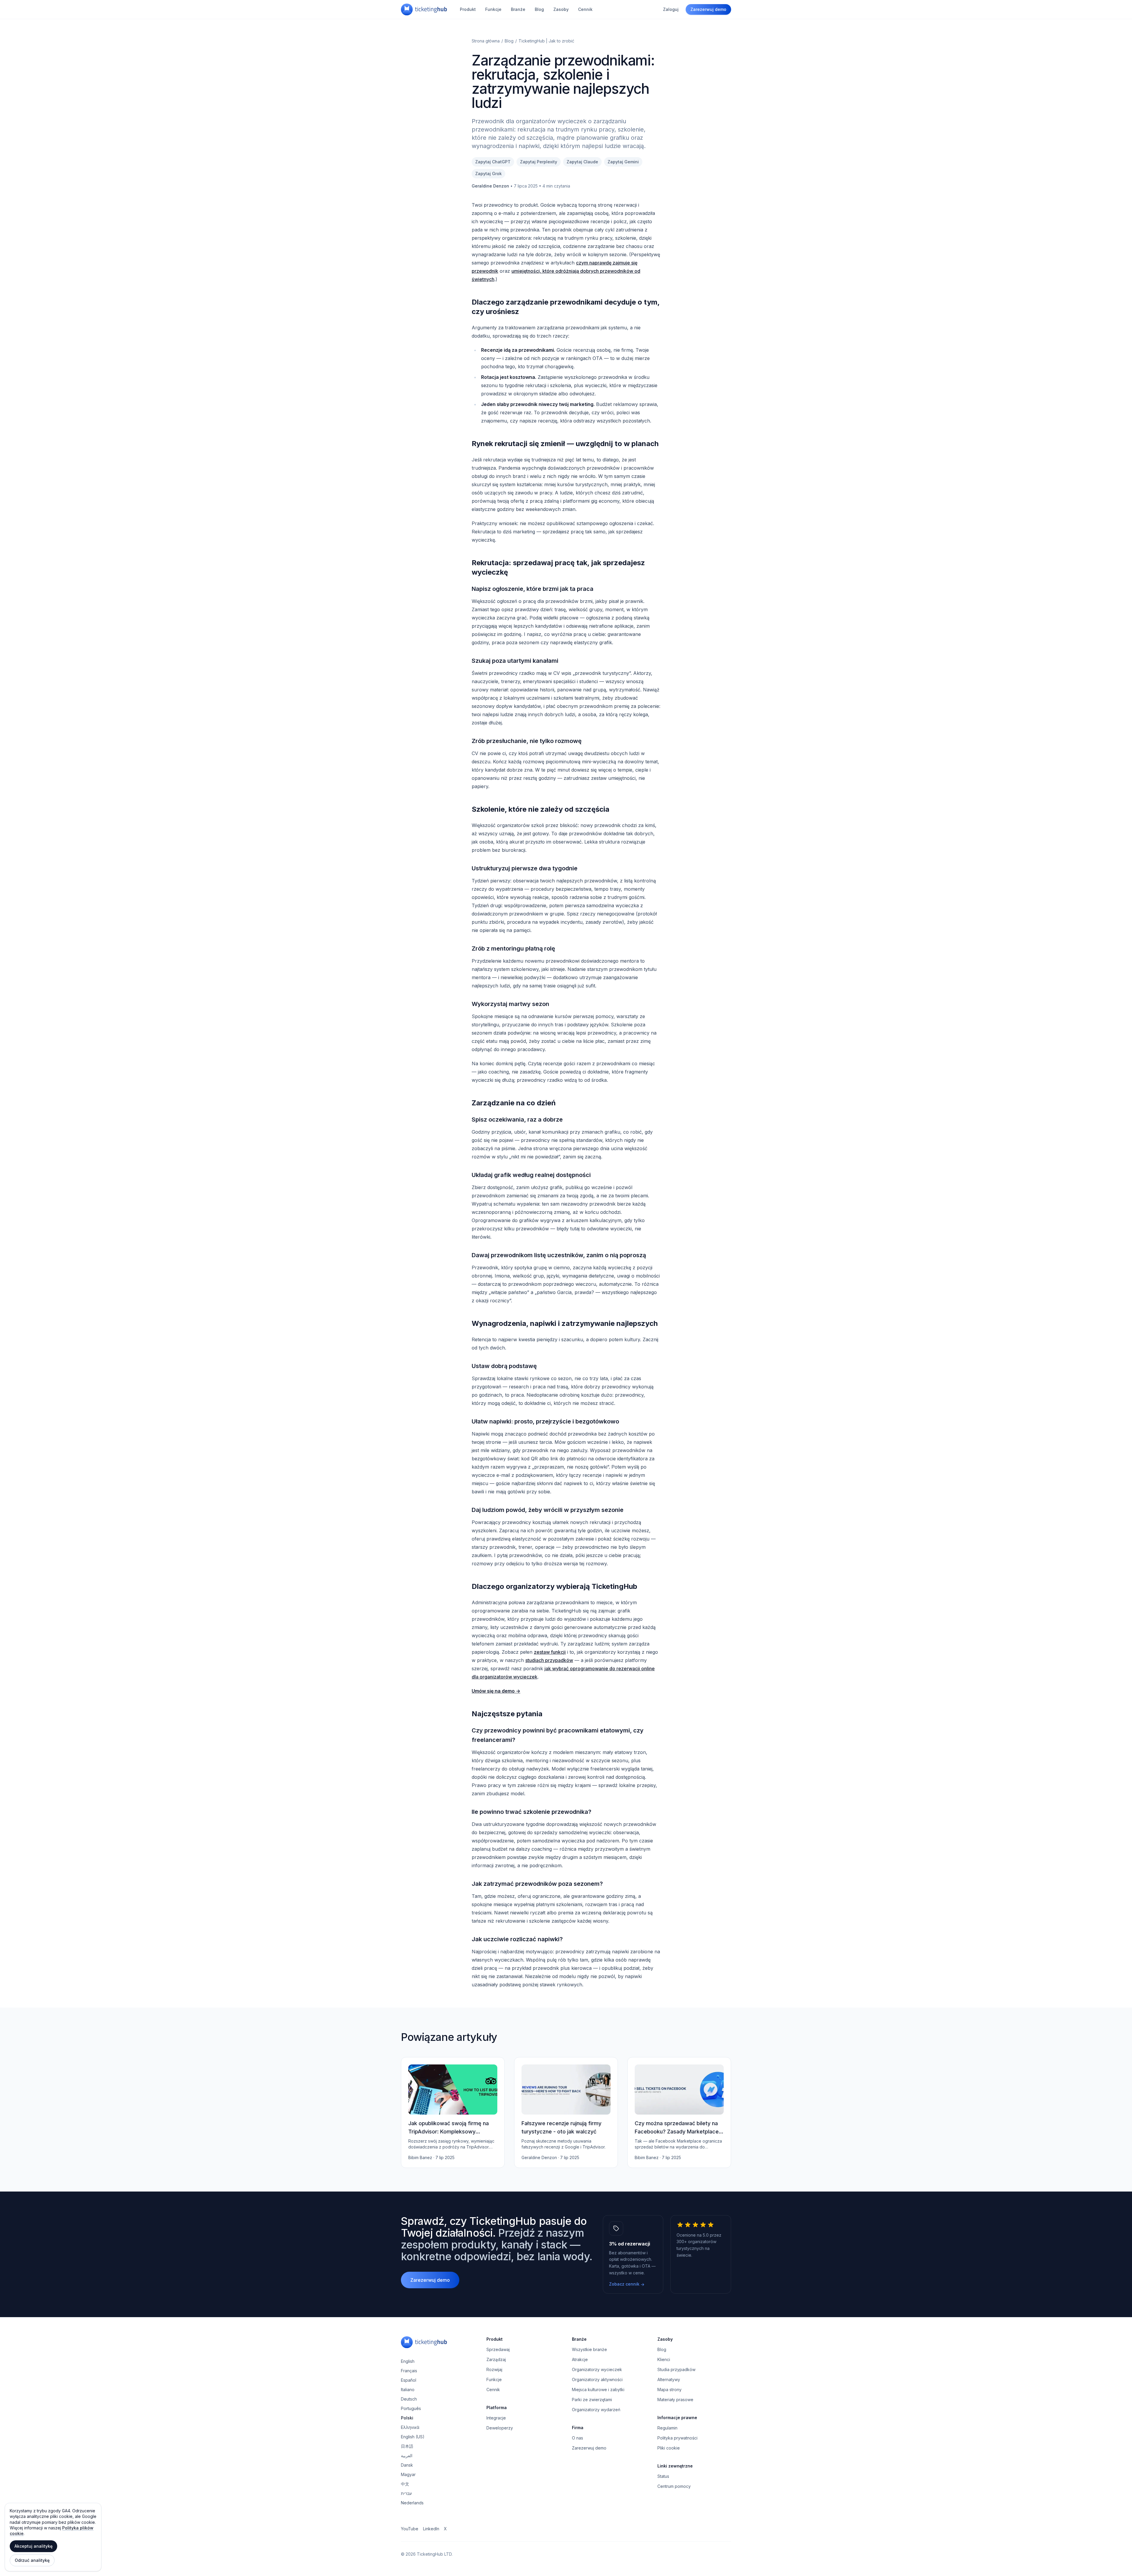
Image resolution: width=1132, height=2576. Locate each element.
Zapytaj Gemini (623, 162)
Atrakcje (580, 2359)
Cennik (585, 9)
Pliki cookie (669, 2448)
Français (409, 2371)
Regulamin (667, 2428)
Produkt (468, 9)
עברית (406, 2493)
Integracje (496, 2418)
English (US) (413, 2437)
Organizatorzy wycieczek (597, 2369)
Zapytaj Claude (582, 162)
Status (663, 2476)
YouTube (410, 2529)
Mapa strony (669, 2390)
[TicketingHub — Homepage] (424, 9)
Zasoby (561, 9)
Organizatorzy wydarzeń (596, 2410)
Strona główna (486, 41)
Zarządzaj (496, 2359)
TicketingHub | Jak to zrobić (546, 41)
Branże (518, 9)
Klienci (664, 2359)
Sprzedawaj (498, 2349)
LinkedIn (431, 2529)
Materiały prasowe (675, 2400)
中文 (405, 2484)
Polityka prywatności (677, 2438)
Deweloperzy (500, 2428)
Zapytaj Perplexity (539, 162)
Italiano (408, 2390)
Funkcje (493, 9)
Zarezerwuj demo (708, 9)
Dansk (407, 2465)
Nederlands (412, 2503)
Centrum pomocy (674, 2486)
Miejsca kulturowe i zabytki (598, 2390)
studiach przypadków (549, 1660)
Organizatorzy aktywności (597, 2379)
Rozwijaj (494, 2369)
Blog (539, 9)
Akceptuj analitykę (33, 2546)
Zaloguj (671, 9)
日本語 (407, 2446)
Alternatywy (669, 2379)
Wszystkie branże (589, 2349)
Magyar (408, 2474)
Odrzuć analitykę (32, 2560)
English (408, 2361)
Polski (407, 2418)
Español (409, 2380)
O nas (577, 2438)
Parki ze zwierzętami (592, 2400)
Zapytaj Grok (488, 174)
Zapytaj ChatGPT (493, 162)
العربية (407, 2456)
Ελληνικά (410, 2427)
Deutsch (409, 2399)
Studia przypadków (676, 2369)
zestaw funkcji (550, 1652)
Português (411, 2408)
